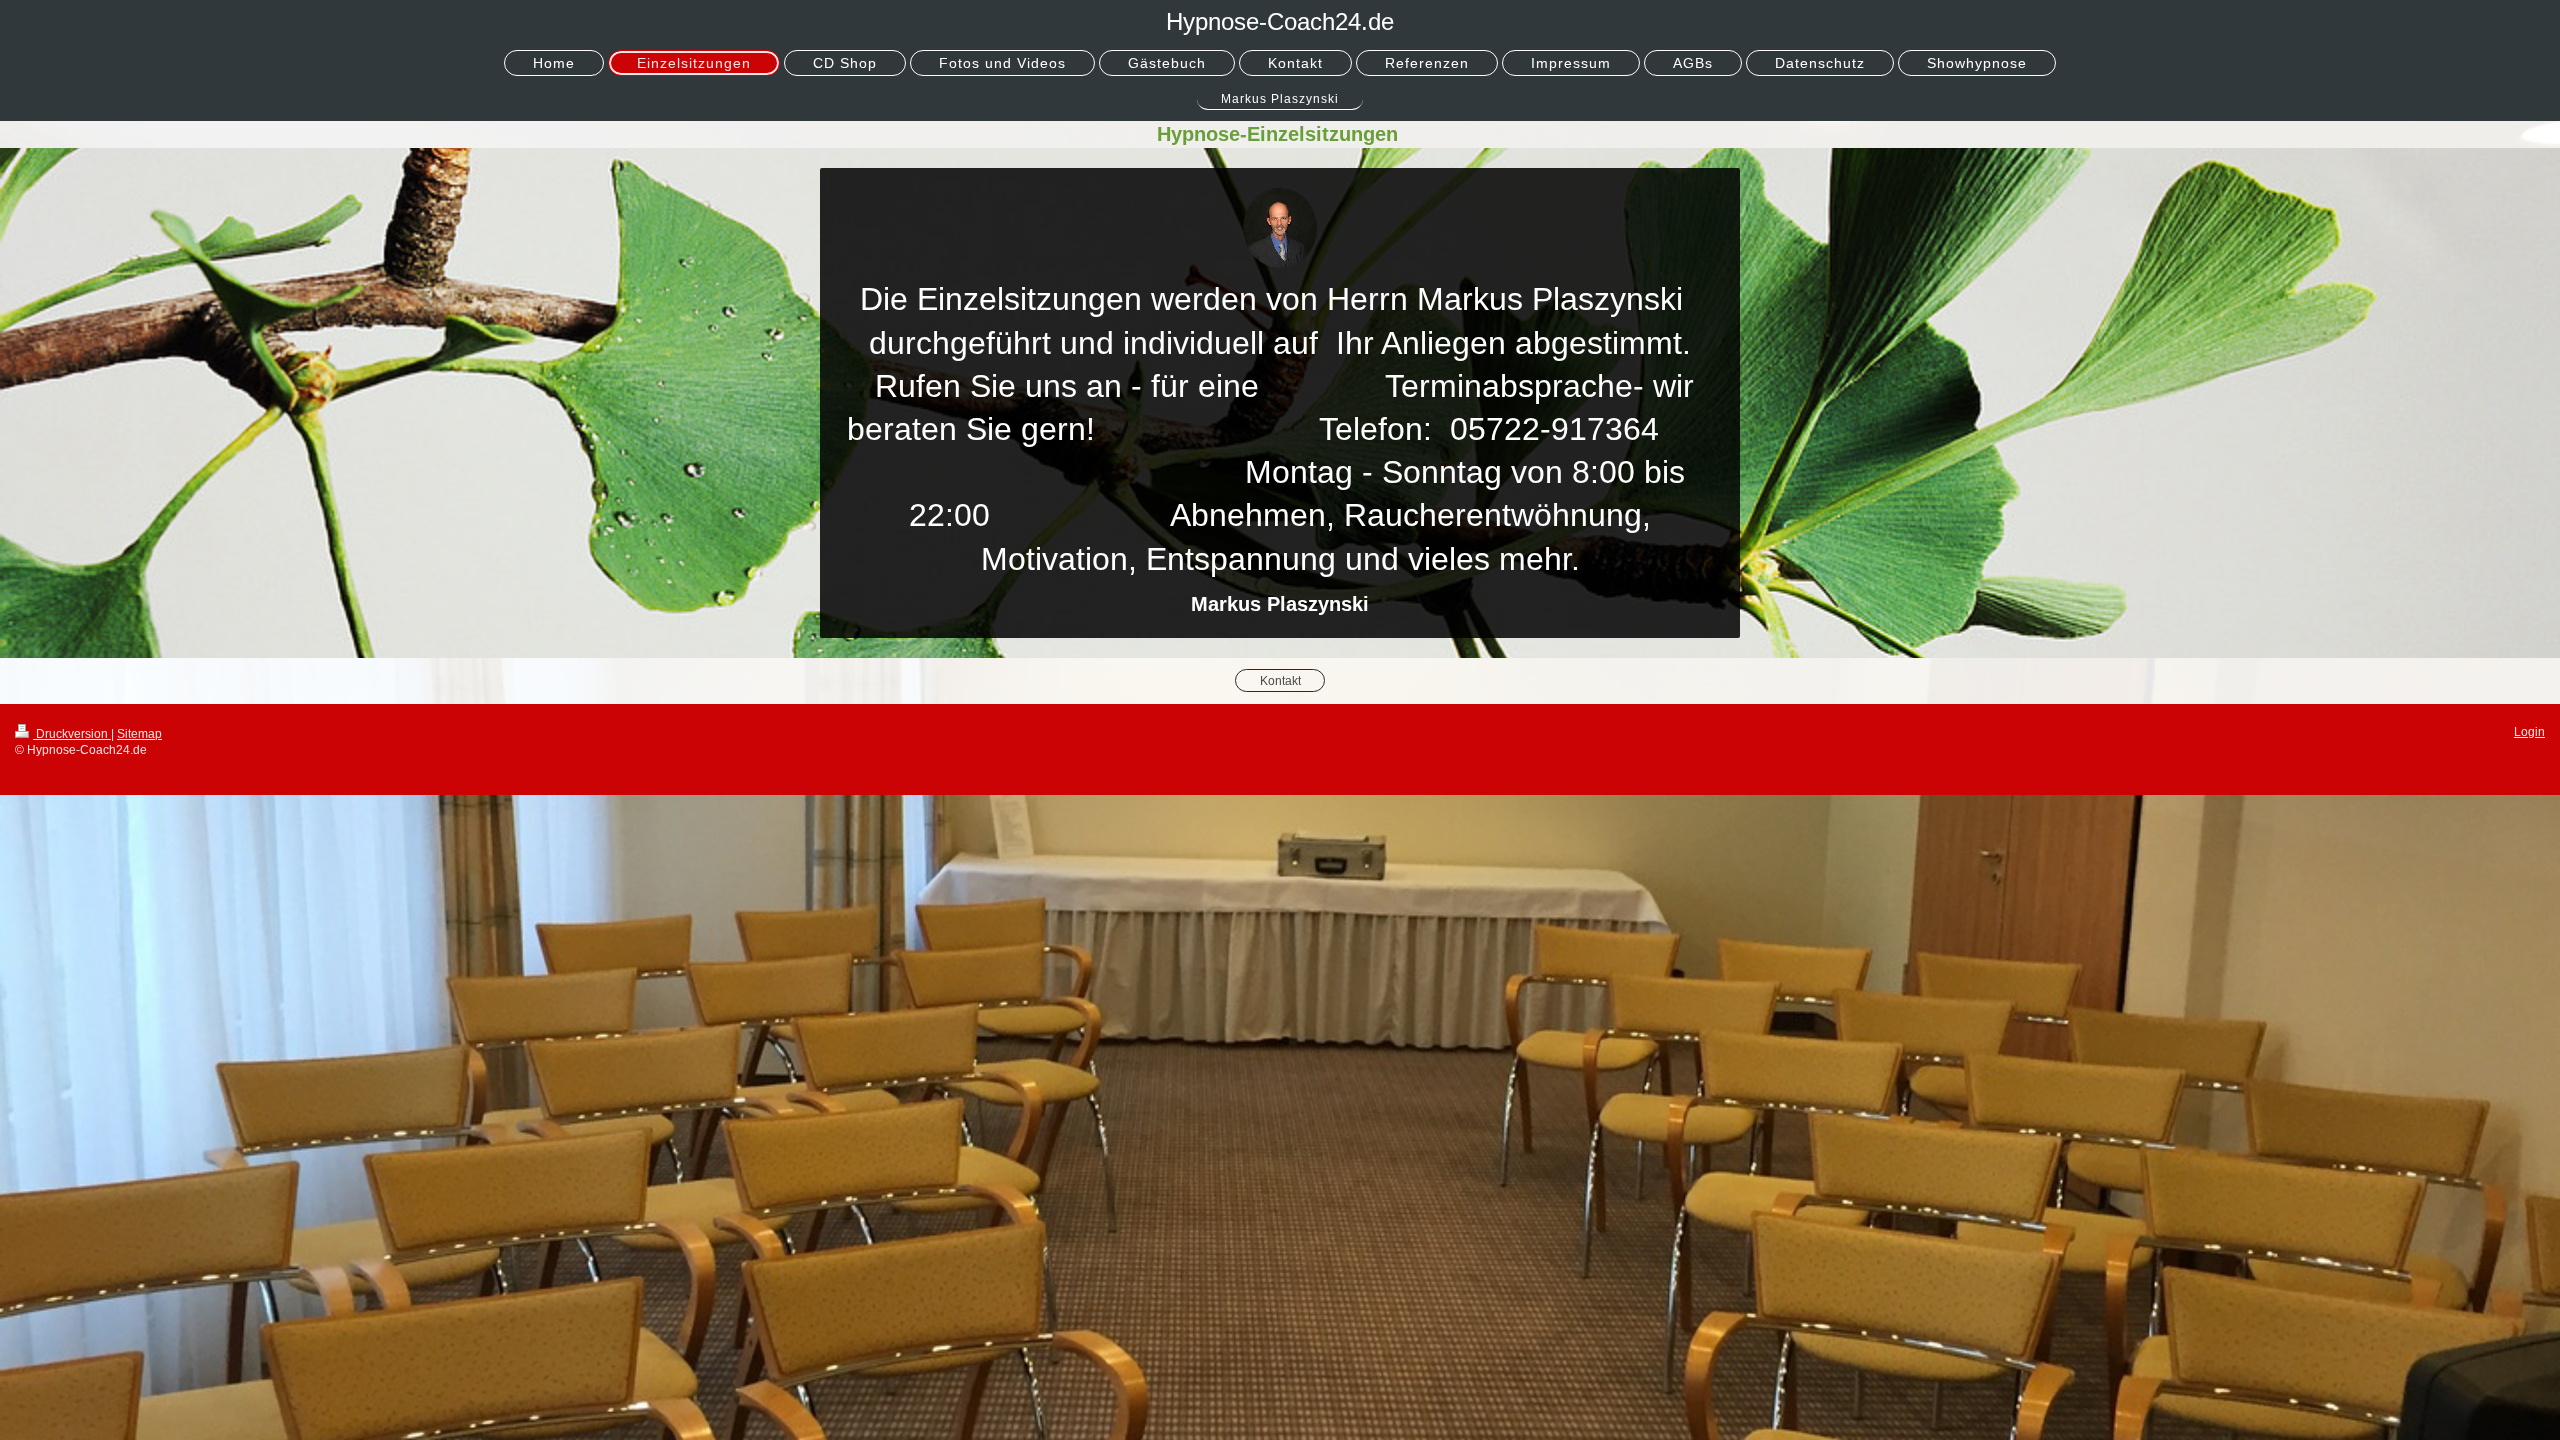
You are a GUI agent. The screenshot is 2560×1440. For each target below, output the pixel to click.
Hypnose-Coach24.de (1280, 21)
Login (2529, 731)
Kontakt (1280, 680)
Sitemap (139, 733)
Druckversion (72, 733)
